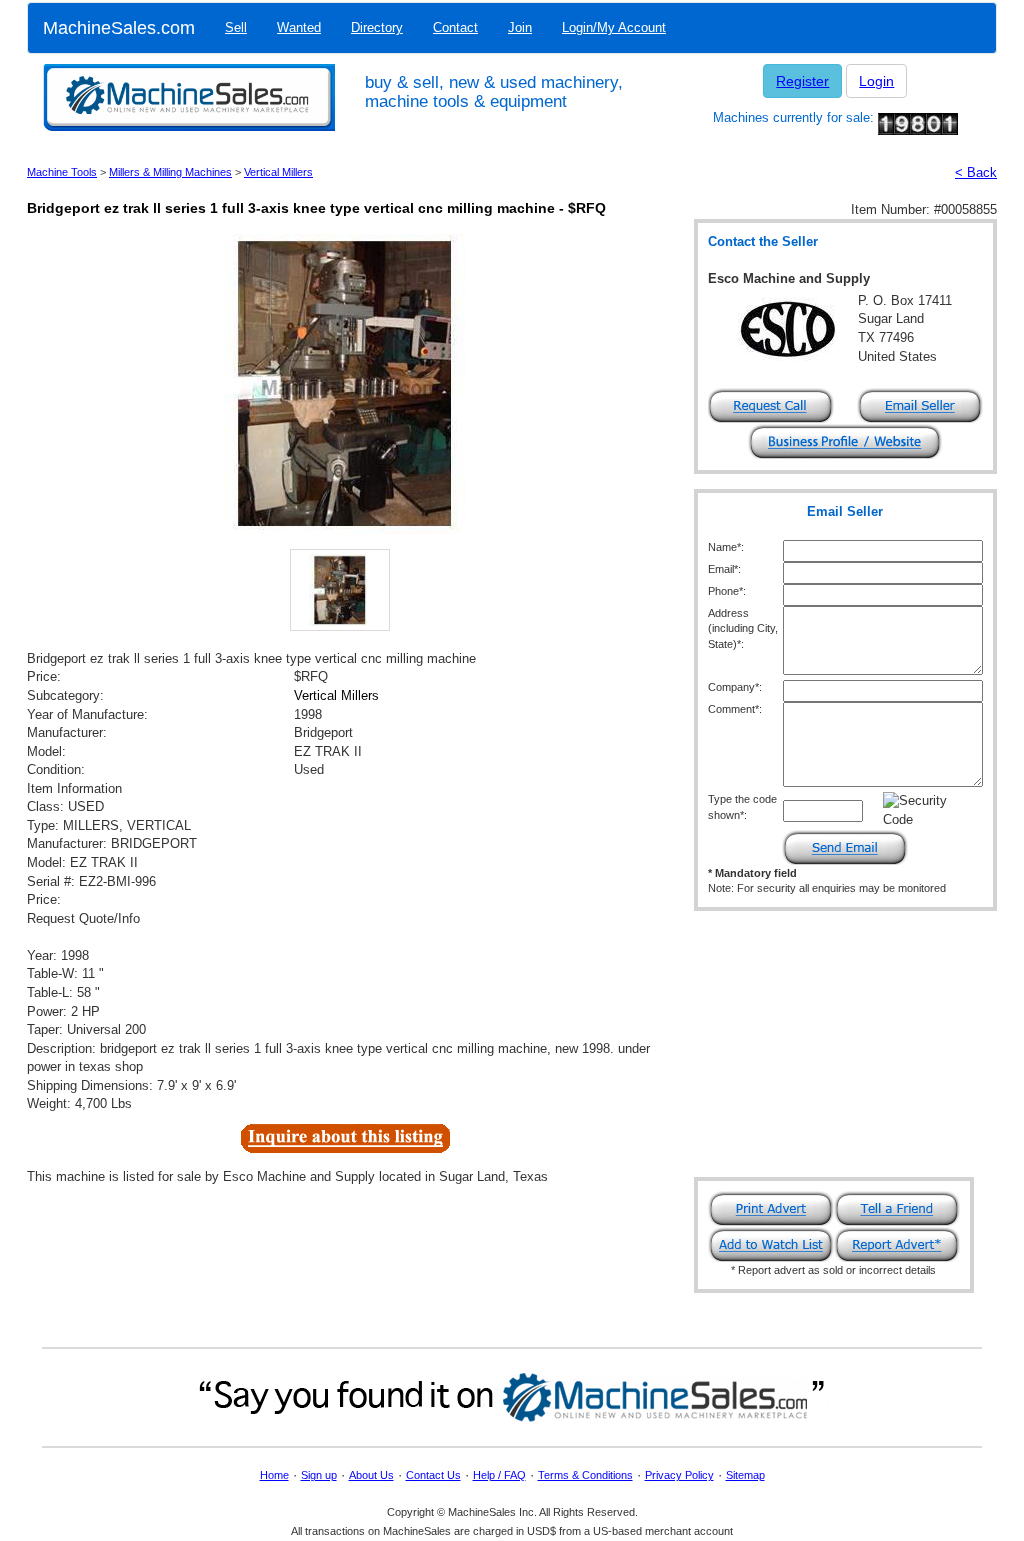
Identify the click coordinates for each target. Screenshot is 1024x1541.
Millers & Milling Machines (170, 172)
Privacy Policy (679, 1475)
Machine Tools (62, 172)
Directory (377, 27)
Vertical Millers (278, 172)
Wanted (299, 27)
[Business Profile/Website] (845, 440)
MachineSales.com (119, 28)
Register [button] (802, 81)
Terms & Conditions (585, 1475)
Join (520, 27)
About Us (371, 1475)
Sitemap (745, 1475)
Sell (236, 27)
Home (274, 1475)
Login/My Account (614, 27)
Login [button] (876, 81)
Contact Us (433, 1475)
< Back (976, 172)
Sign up (319, 1475)
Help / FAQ (499, 1475)
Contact (455, 27)
